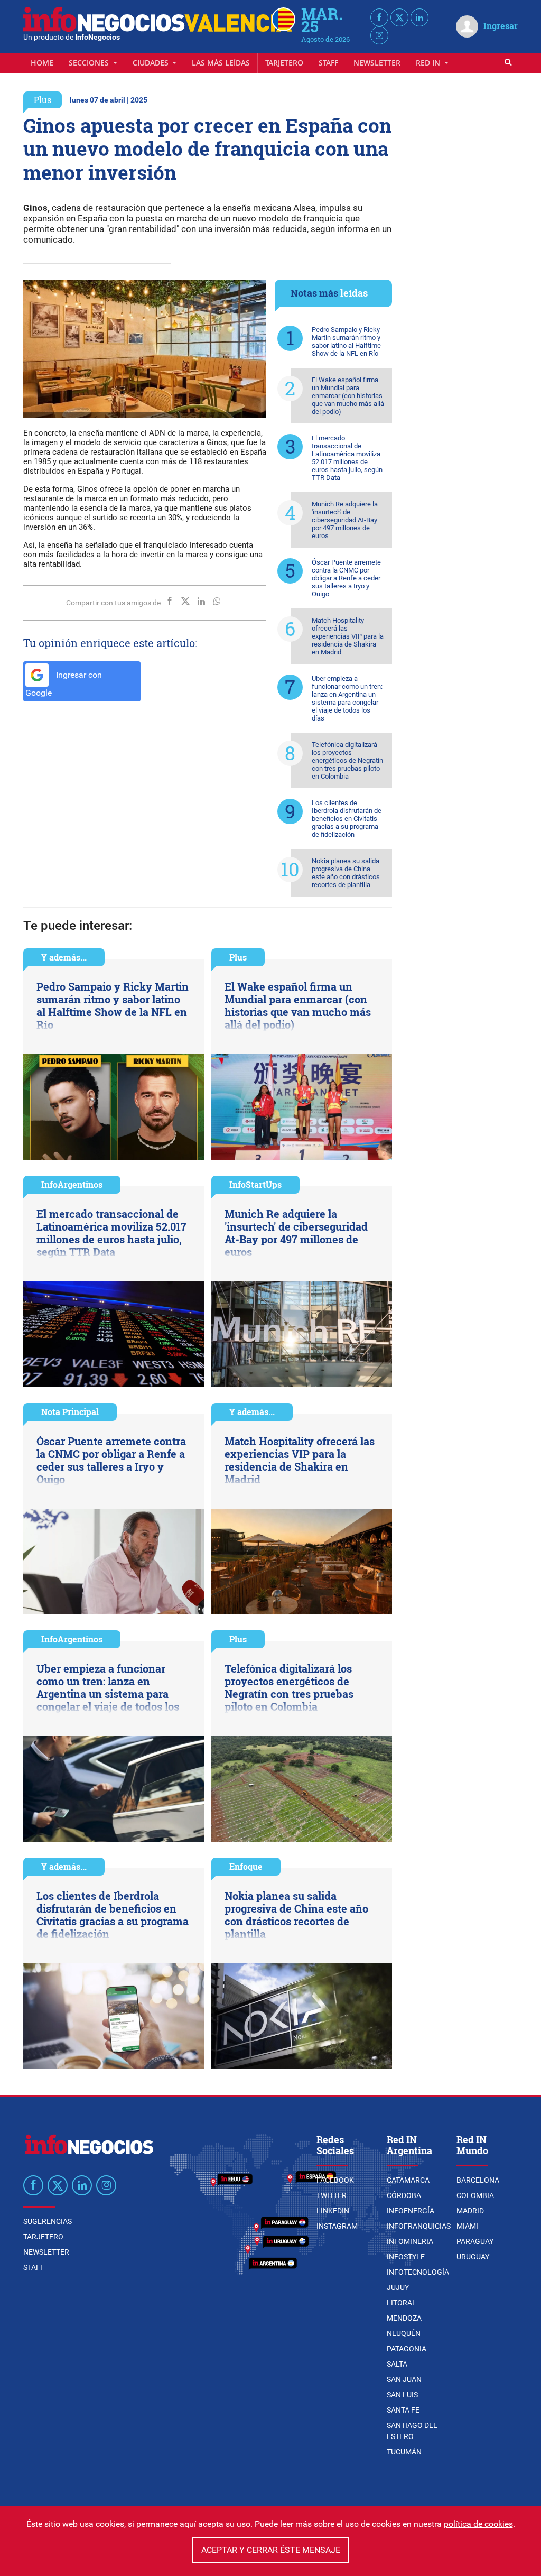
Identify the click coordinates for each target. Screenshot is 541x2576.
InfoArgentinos (72, 1184)
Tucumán (404, 2452)
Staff (328, 63)
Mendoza (404, 2318)
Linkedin (333, 2211)
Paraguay (475, 2241)
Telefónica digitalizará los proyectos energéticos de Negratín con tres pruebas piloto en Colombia (347, 760)
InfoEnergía (411, 2211)
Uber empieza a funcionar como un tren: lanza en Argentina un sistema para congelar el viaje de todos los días (347, 698)
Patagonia (407, 2349)
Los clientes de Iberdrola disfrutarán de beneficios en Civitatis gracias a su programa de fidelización (347, 819)
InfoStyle (406, 2257)
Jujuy (398, 2287)
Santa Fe (403, 2410)
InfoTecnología (418, 2272)
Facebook (335, 2180)
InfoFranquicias (419, 2226)
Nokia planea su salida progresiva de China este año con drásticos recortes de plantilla (346, 873)
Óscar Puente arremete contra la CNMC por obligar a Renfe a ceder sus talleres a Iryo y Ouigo (346, 578)
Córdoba (404, 2195)
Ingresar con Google (64, 684)
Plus (43, 100)
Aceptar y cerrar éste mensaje (271, 2550)
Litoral (402, 2303)
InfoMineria (410, 2241)
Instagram (337, 2226)
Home (42, 63)
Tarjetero (284, 63)
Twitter (332, 2195)
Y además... (64, 957)
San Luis (402, 2395)
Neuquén (404, 2333)
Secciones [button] (90, 63)
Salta (397, 2364)
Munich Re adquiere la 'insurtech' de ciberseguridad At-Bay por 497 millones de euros (345, 520)
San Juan (404, 2379)
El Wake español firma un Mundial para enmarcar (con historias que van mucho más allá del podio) (348, 396)
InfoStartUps (255, 1184)
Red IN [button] (429, 63)
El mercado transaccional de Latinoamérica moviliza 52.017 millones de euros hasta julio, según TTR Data (347, 458)
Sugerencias (48, 2221)
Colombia (475, 2195)
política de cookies (478, 2524)
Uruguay (473, 2257)
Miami (467, 2226)
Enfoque (246, 1866)
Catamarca (408, 2180)
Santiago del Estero (412, 2431)
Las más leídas (221, 63)
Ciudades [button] (152, 63)
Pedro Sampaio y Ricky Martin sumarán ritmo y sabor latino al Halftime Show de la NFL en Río (346, 341)
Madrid (470, 2211)
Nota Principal (70, 1412)
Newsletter (377, 63)
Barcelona (478, 2180)
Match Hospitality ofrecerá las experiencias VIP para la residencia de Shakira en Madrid (348, 636)
